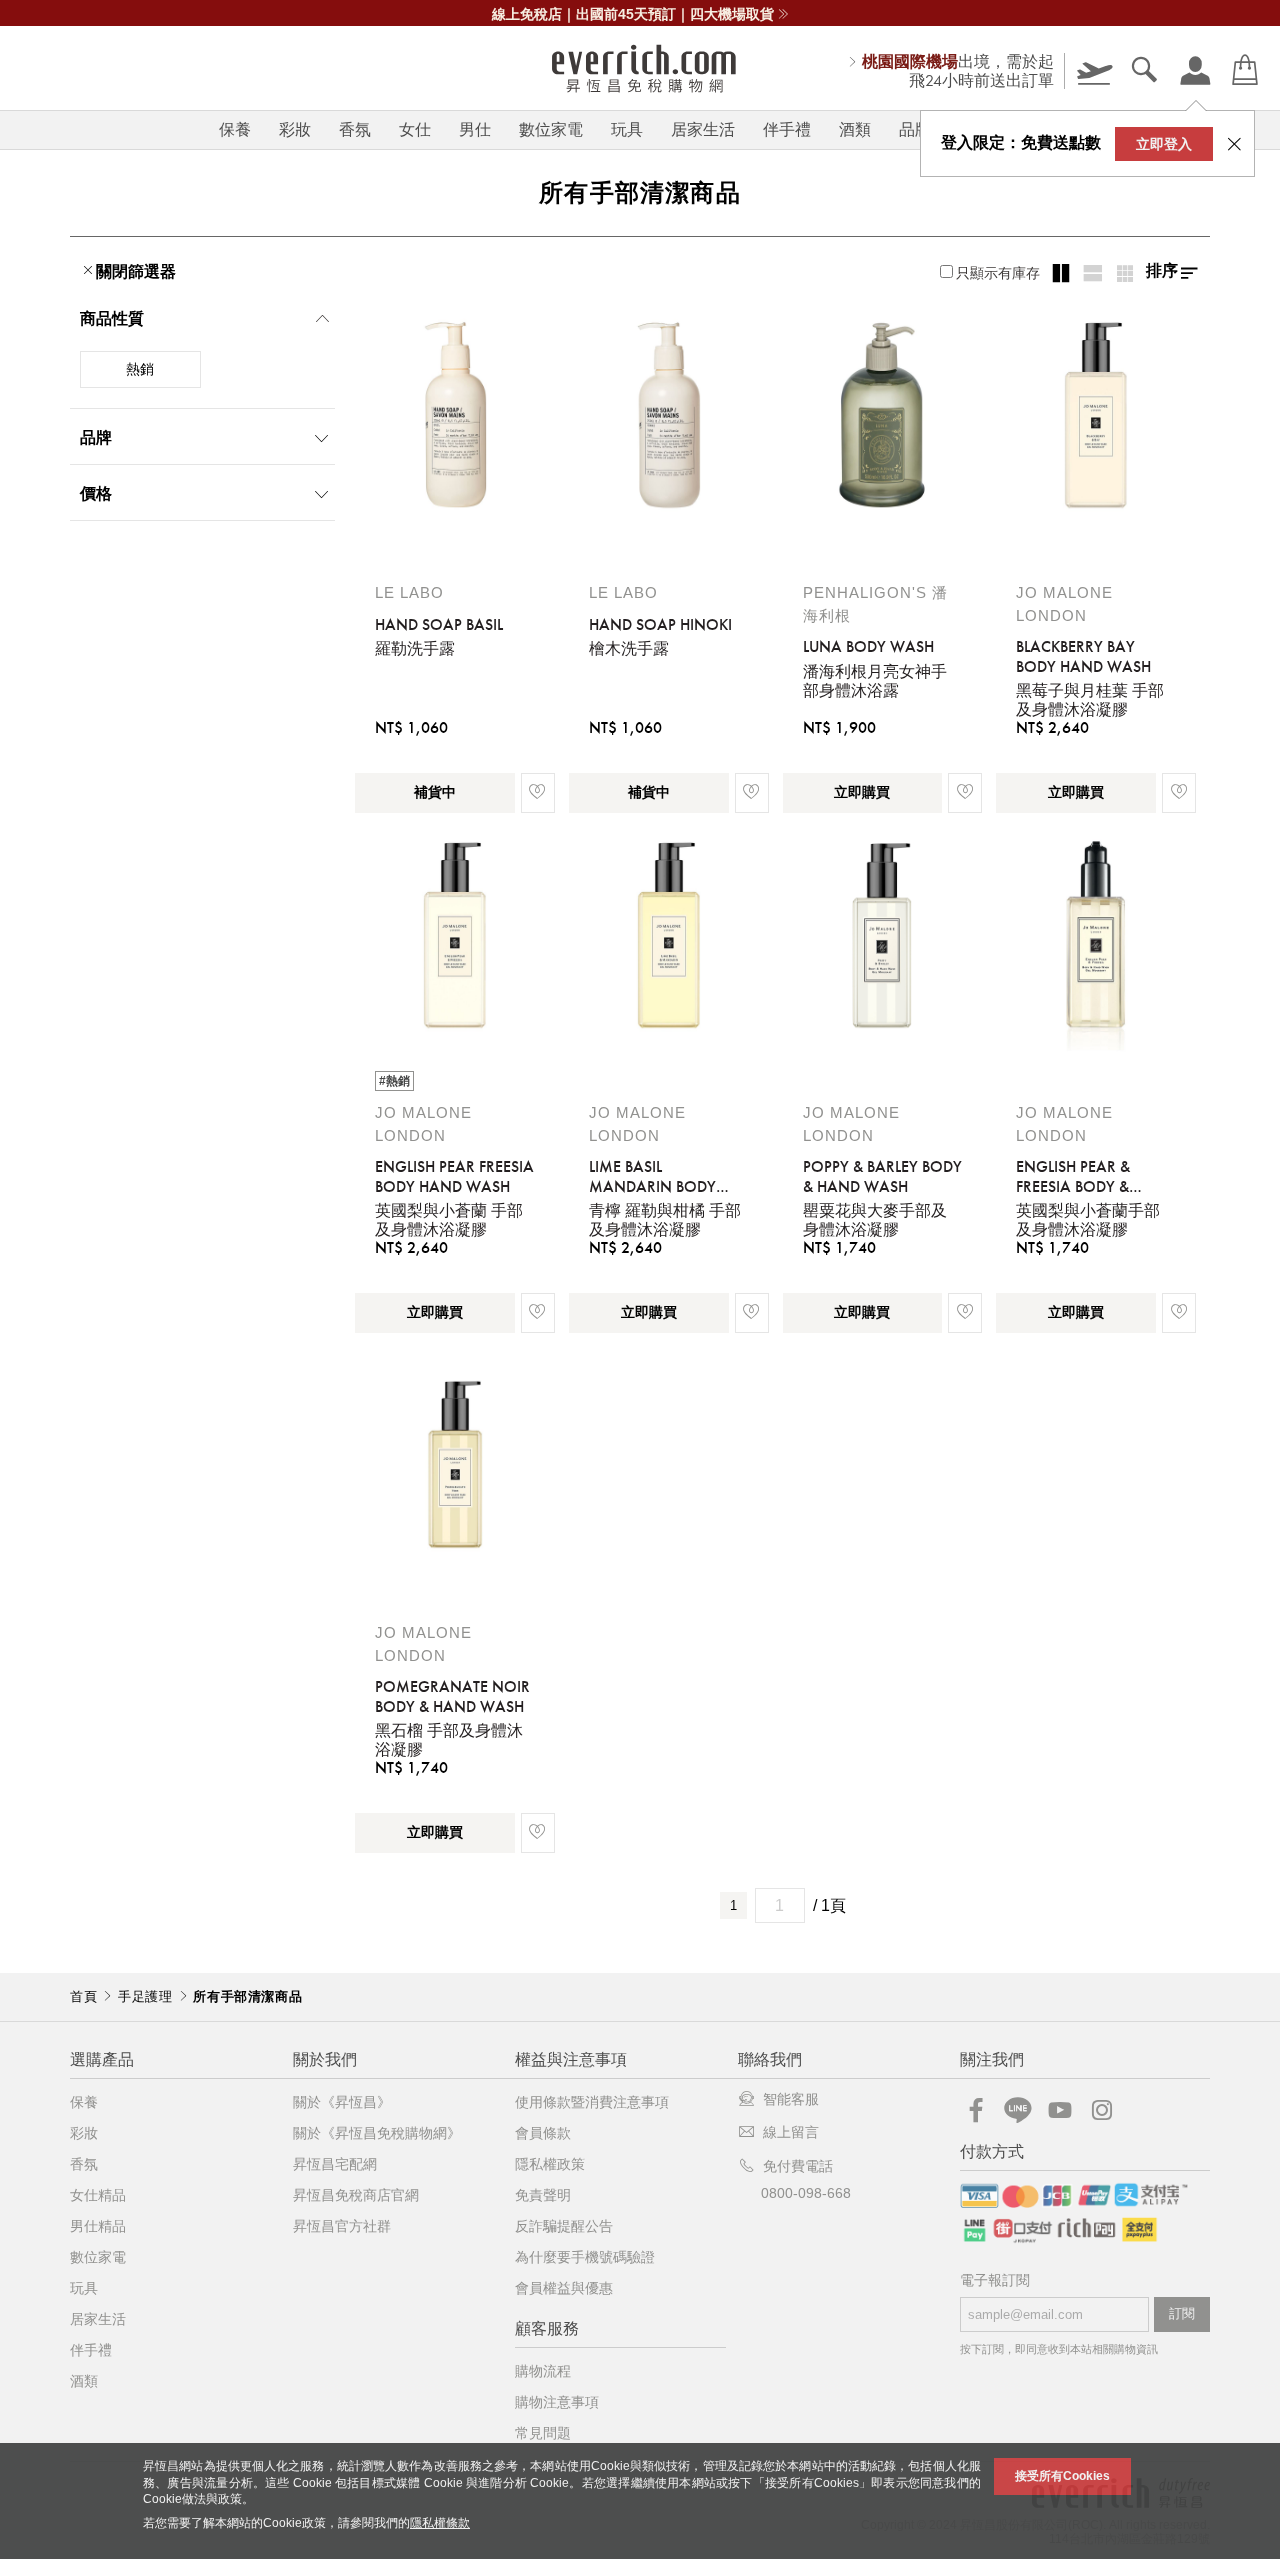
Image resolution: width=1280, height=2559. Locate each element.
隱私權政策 (550, 2164)
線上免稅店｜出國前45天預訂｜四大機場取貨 (633, 14)
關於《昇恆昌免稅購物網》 (377, 2133)
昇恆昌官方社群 (342, 2226)
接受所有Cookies (1062, 2476)
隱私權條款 (440, 2523)
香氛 (355, 129)
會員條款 (543, 2133)
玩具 (627, 129)
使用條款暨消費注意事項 (592, 2102)
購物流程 (543, 2371)
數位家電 (551, 129)
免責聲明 (543, 2195)
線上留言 (791, 2132)
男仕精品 (98, 2226)
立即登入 (1164, 144)
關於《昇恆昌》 (342, 2102)
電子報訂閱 (995, 2280)
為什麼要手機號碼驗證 (585, 2257)
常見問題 (543, 2433)
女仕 (415, 129)
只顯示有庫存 (998, 273)
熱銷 (140, 369)
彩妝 (295, 129)
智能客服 (791, 2099)
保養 (235, 129)
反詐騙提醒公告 (564, 2226)
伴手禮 (787, 129)
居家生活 (703, 129)
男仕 (475, 129)
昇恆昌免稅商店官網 (356, 2195)
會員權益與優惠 (564, 2288)
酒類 (855, 129)
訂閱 (1182, 2313)
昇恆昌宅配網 (335, 2164)
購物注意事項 (557, 2402)
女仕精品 (98, 2195)
